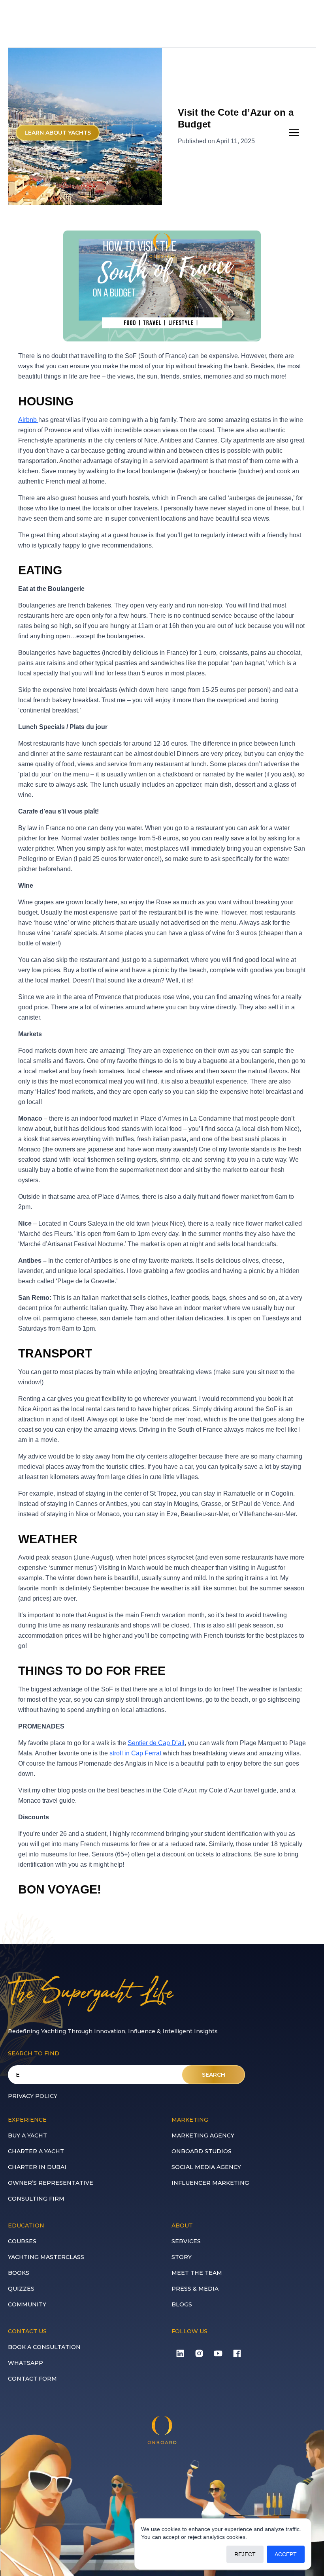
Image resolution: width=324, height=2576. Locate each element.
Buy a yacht (27, 2135)
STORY (182, 2257)
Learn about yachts (58, 133)
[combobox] (126, 2075)
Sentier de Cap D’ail (156, 1743)
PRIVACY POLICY (33, 2096)
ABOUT (182, 2225)
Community (27, 2304)
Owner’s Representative (51, 2183)
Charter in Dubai (37, 2167)
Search (214, 2075)
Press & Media (195, 2289)
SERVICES (186, 2241)
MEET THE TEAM (197, 2273)
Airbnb (28, 420)
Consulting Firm (36, 2199)
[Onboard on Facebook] (237, 2353)
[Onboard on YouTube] (218, 2353)
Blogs (182, 2304)
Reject (245, 2554)
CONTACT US (27, 2331)
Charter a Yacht (36, 2151)
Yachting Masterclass (46, 2257)
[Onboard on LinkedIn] (180, 2353)
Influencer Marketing (210, 2183)
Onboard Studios (202, 2151)
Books (19, 2273)
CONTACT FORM (32, 2379)
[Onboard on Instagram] (199, 2353)
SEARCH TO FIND (34, 2053)
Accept (286, 2554)
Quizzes (21, 2289)
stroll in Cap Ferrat (136, 1753)
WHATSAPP (25, 2363)
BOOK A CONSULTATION (44, 2347)
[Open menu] (294, 133)
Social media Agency (206, 2167)
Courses (22, 2241)
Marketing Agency (203, 2135)
